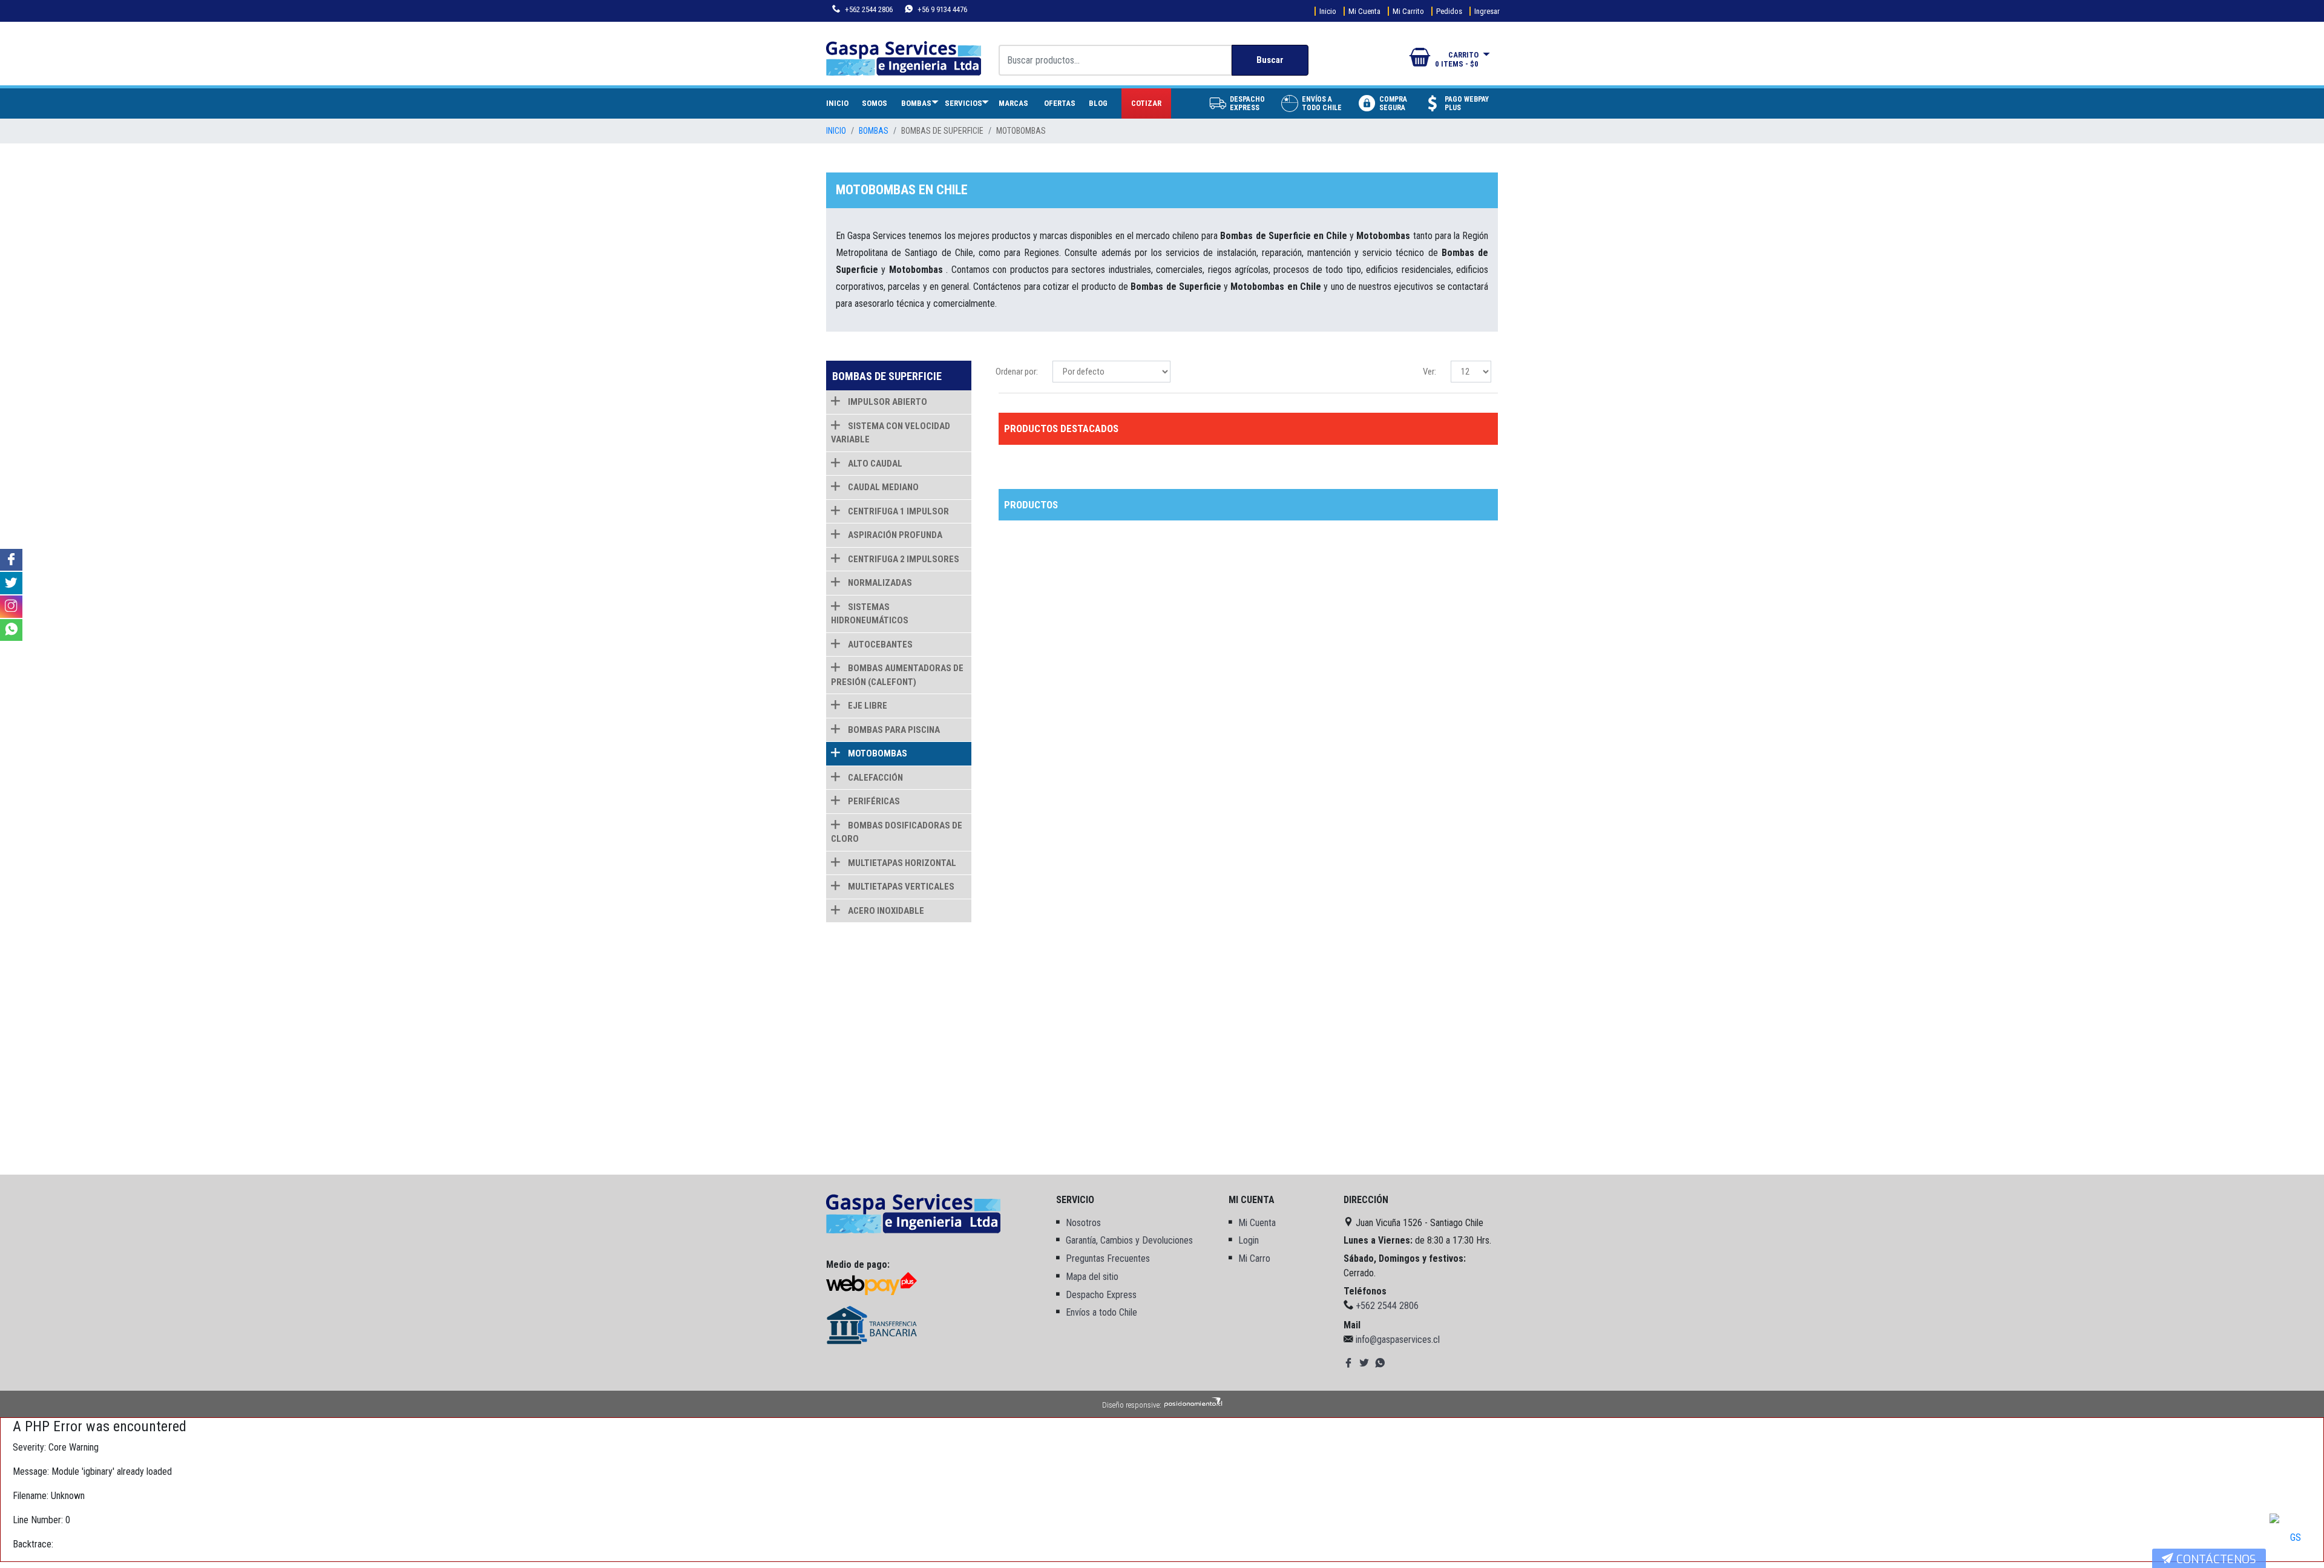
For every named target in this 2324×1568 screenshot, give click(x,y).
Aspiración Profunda (894, 535)
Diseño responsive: (1132, 1405)
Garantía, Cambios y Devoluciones (1129, 1240)
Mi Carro (1254, 1258)
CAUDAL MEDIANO (882, 487)
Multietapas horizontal (901, 863)
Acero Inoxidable (885, 911)
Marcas (1013, 103)
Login (1249, 1240)
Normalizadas (879, 583)
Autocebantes (879, 645)
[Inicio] (913, 1213)
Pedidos (1449, 11)
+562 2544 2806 (868, 9)
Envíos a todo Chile (1101, 1312)
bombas (874, 131)
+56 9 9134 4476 (941, 9)
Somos (875, 103)
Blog (1098, 103)
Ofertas (1060, 103)
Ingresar (1487, 11)
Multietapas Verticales (900, 887)
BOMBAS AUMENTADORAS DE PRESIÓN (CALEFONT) (897, 675)
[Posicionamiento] (1193, 1405)
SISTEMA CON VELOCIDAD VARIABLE (891, 433)
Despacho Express (1101, 1295)
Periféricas (873, 801)
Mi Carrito (1408, 11)
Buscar (1270, 60)
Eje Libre (867, 706)
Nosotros (1083, 1223)
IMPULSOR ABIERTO (887, 402)
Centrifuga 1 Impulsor (898, 511)
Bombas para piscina (893, 730)
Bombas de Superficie (942, 131)
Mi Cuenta (1364, 11)
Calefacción (875, 778)
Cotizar (1146, 103)
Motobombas (1021, 131)
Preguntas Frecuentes (1108, 1258)
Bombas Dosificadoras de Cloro (897, 832)
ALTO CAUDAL (874, 464)
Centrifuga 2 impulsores (903, 559)
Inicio (1328, 11)
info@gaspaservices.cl (1398, 1340)
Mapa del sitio (1092, 1277)
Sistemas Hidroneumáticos (870, 614)
